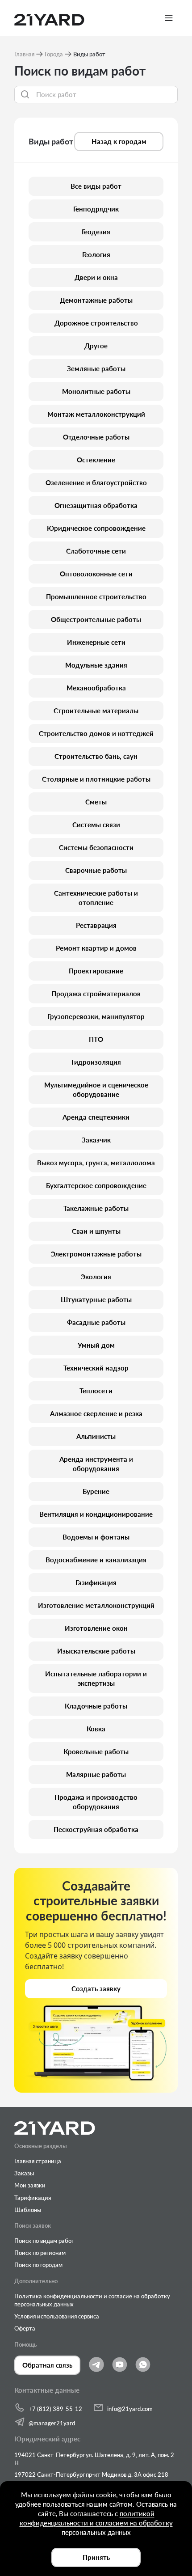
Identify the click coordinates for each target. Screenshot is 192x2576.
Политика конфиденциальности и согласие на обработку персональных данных (92, 2300)
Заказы (24, 2173)
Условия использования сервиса (57, 2316)
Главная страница (38, 2161)
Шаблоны (28, 2210)
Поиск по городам (38, 2265)
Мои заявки (30, 2185)
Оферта (25, 2328)
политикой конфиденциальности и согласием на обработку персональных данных (96, 2523)
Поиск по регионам (40, 2253)
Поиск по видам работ (44, 2241)
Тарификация (33, 2198)
